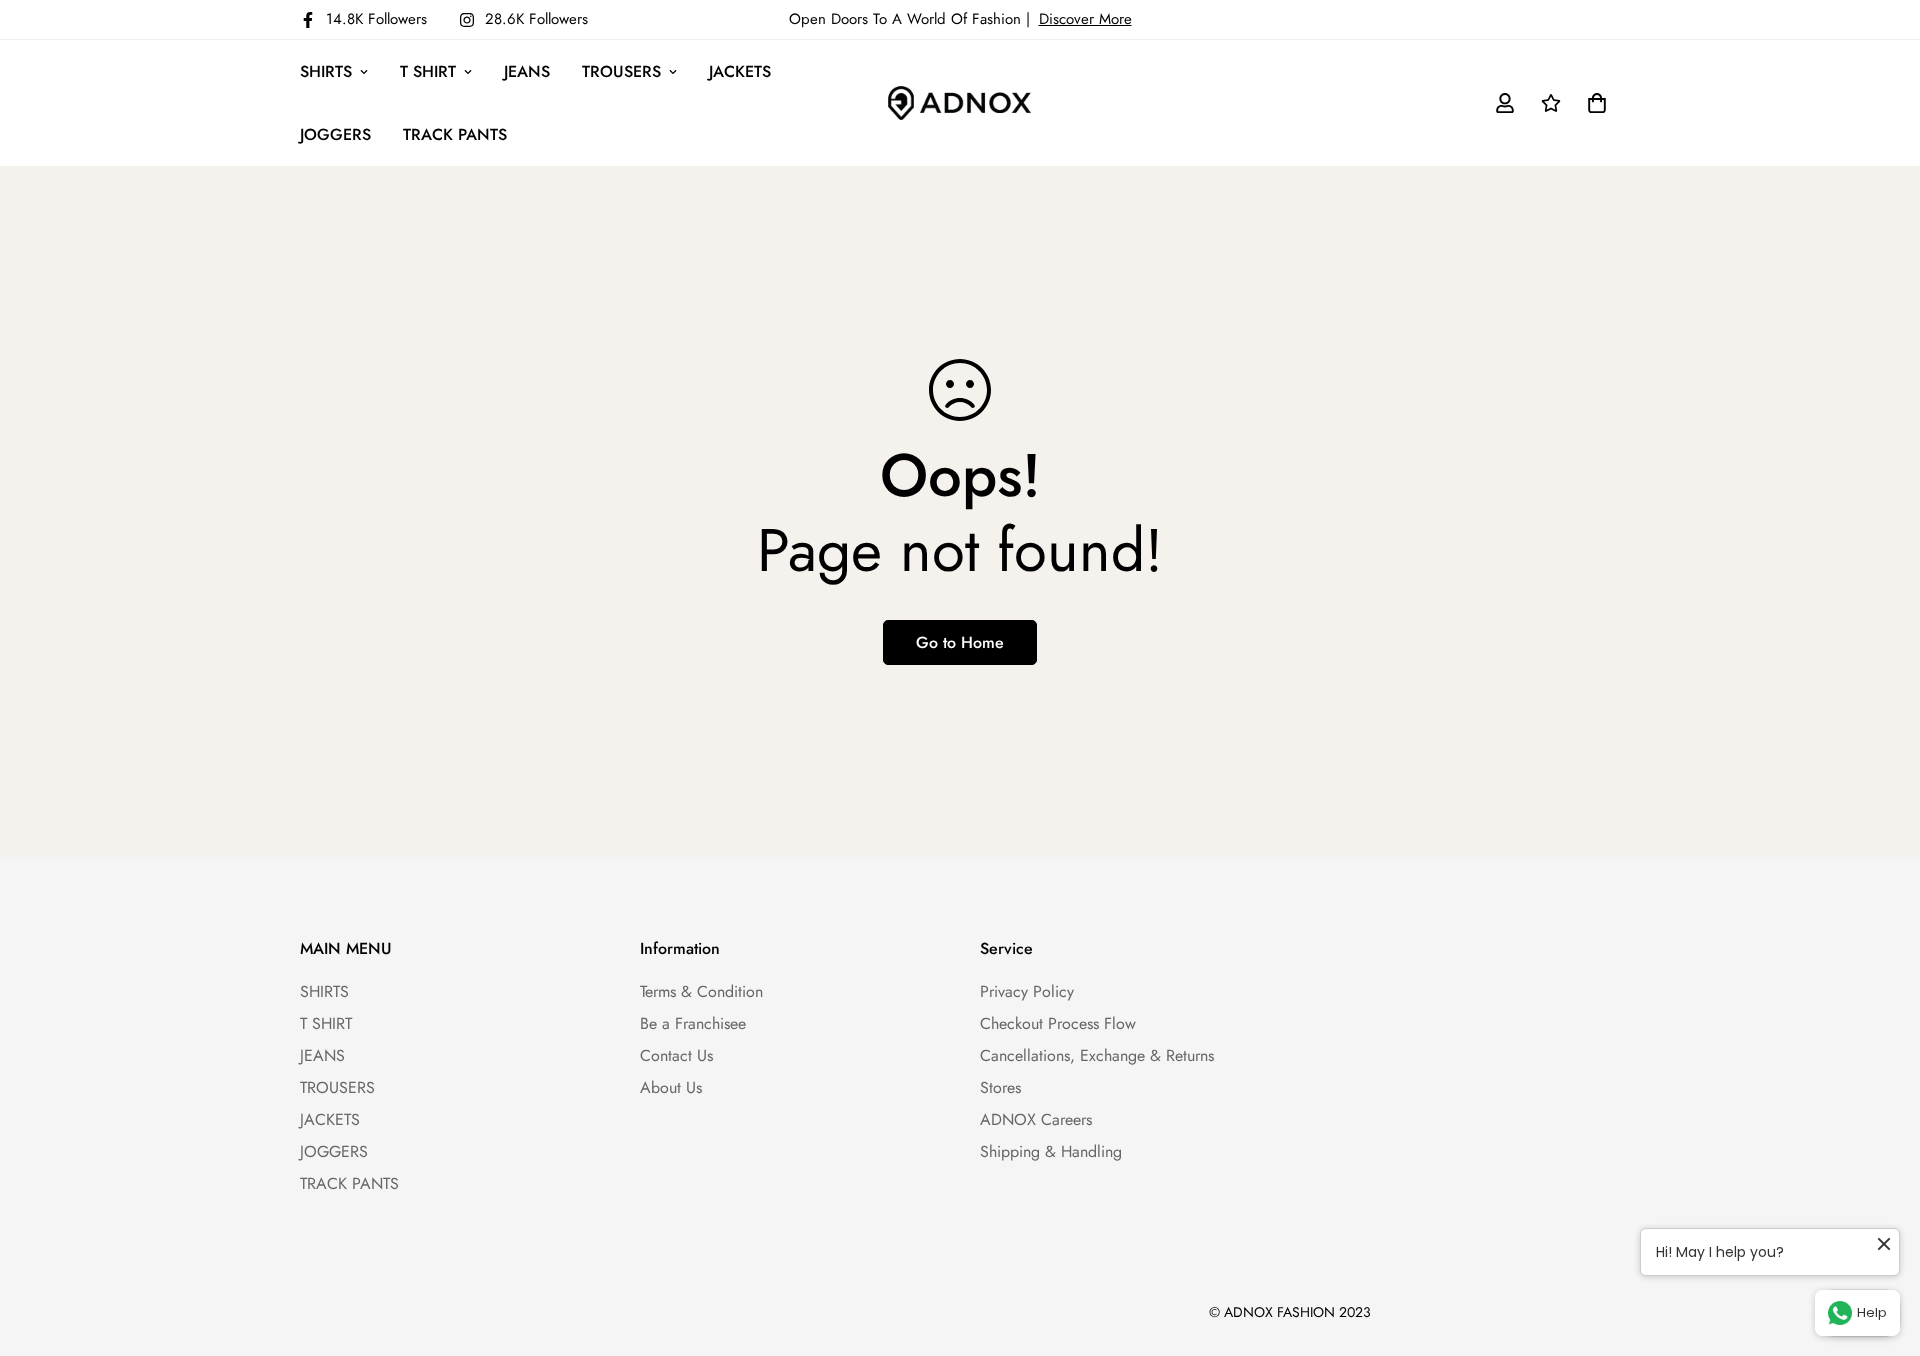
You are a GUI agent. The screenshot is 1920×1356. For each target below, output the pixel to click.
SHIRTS (326, 71)
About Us (671, 1087)
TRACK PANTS (455, 134)
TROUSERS (621, 71)
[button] (1593, 103)
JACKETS (740, 71)
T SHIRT (428, 71)
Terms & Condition (701, 991)
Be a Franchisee (693, 1023)
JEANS (527, 71)
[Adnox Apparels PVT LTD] (959, 103)
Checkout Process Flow (1058, 1023)
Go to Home (960, 642)
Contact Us (676, 1055)
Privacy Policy (1027, 991)
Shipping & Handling (1051, 1151)
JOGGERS (335, 134)
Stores (1000, 1087)
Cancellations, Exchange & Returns (1097, 1055)
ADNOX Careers (1036, 1119)
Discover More (1085, 19)
